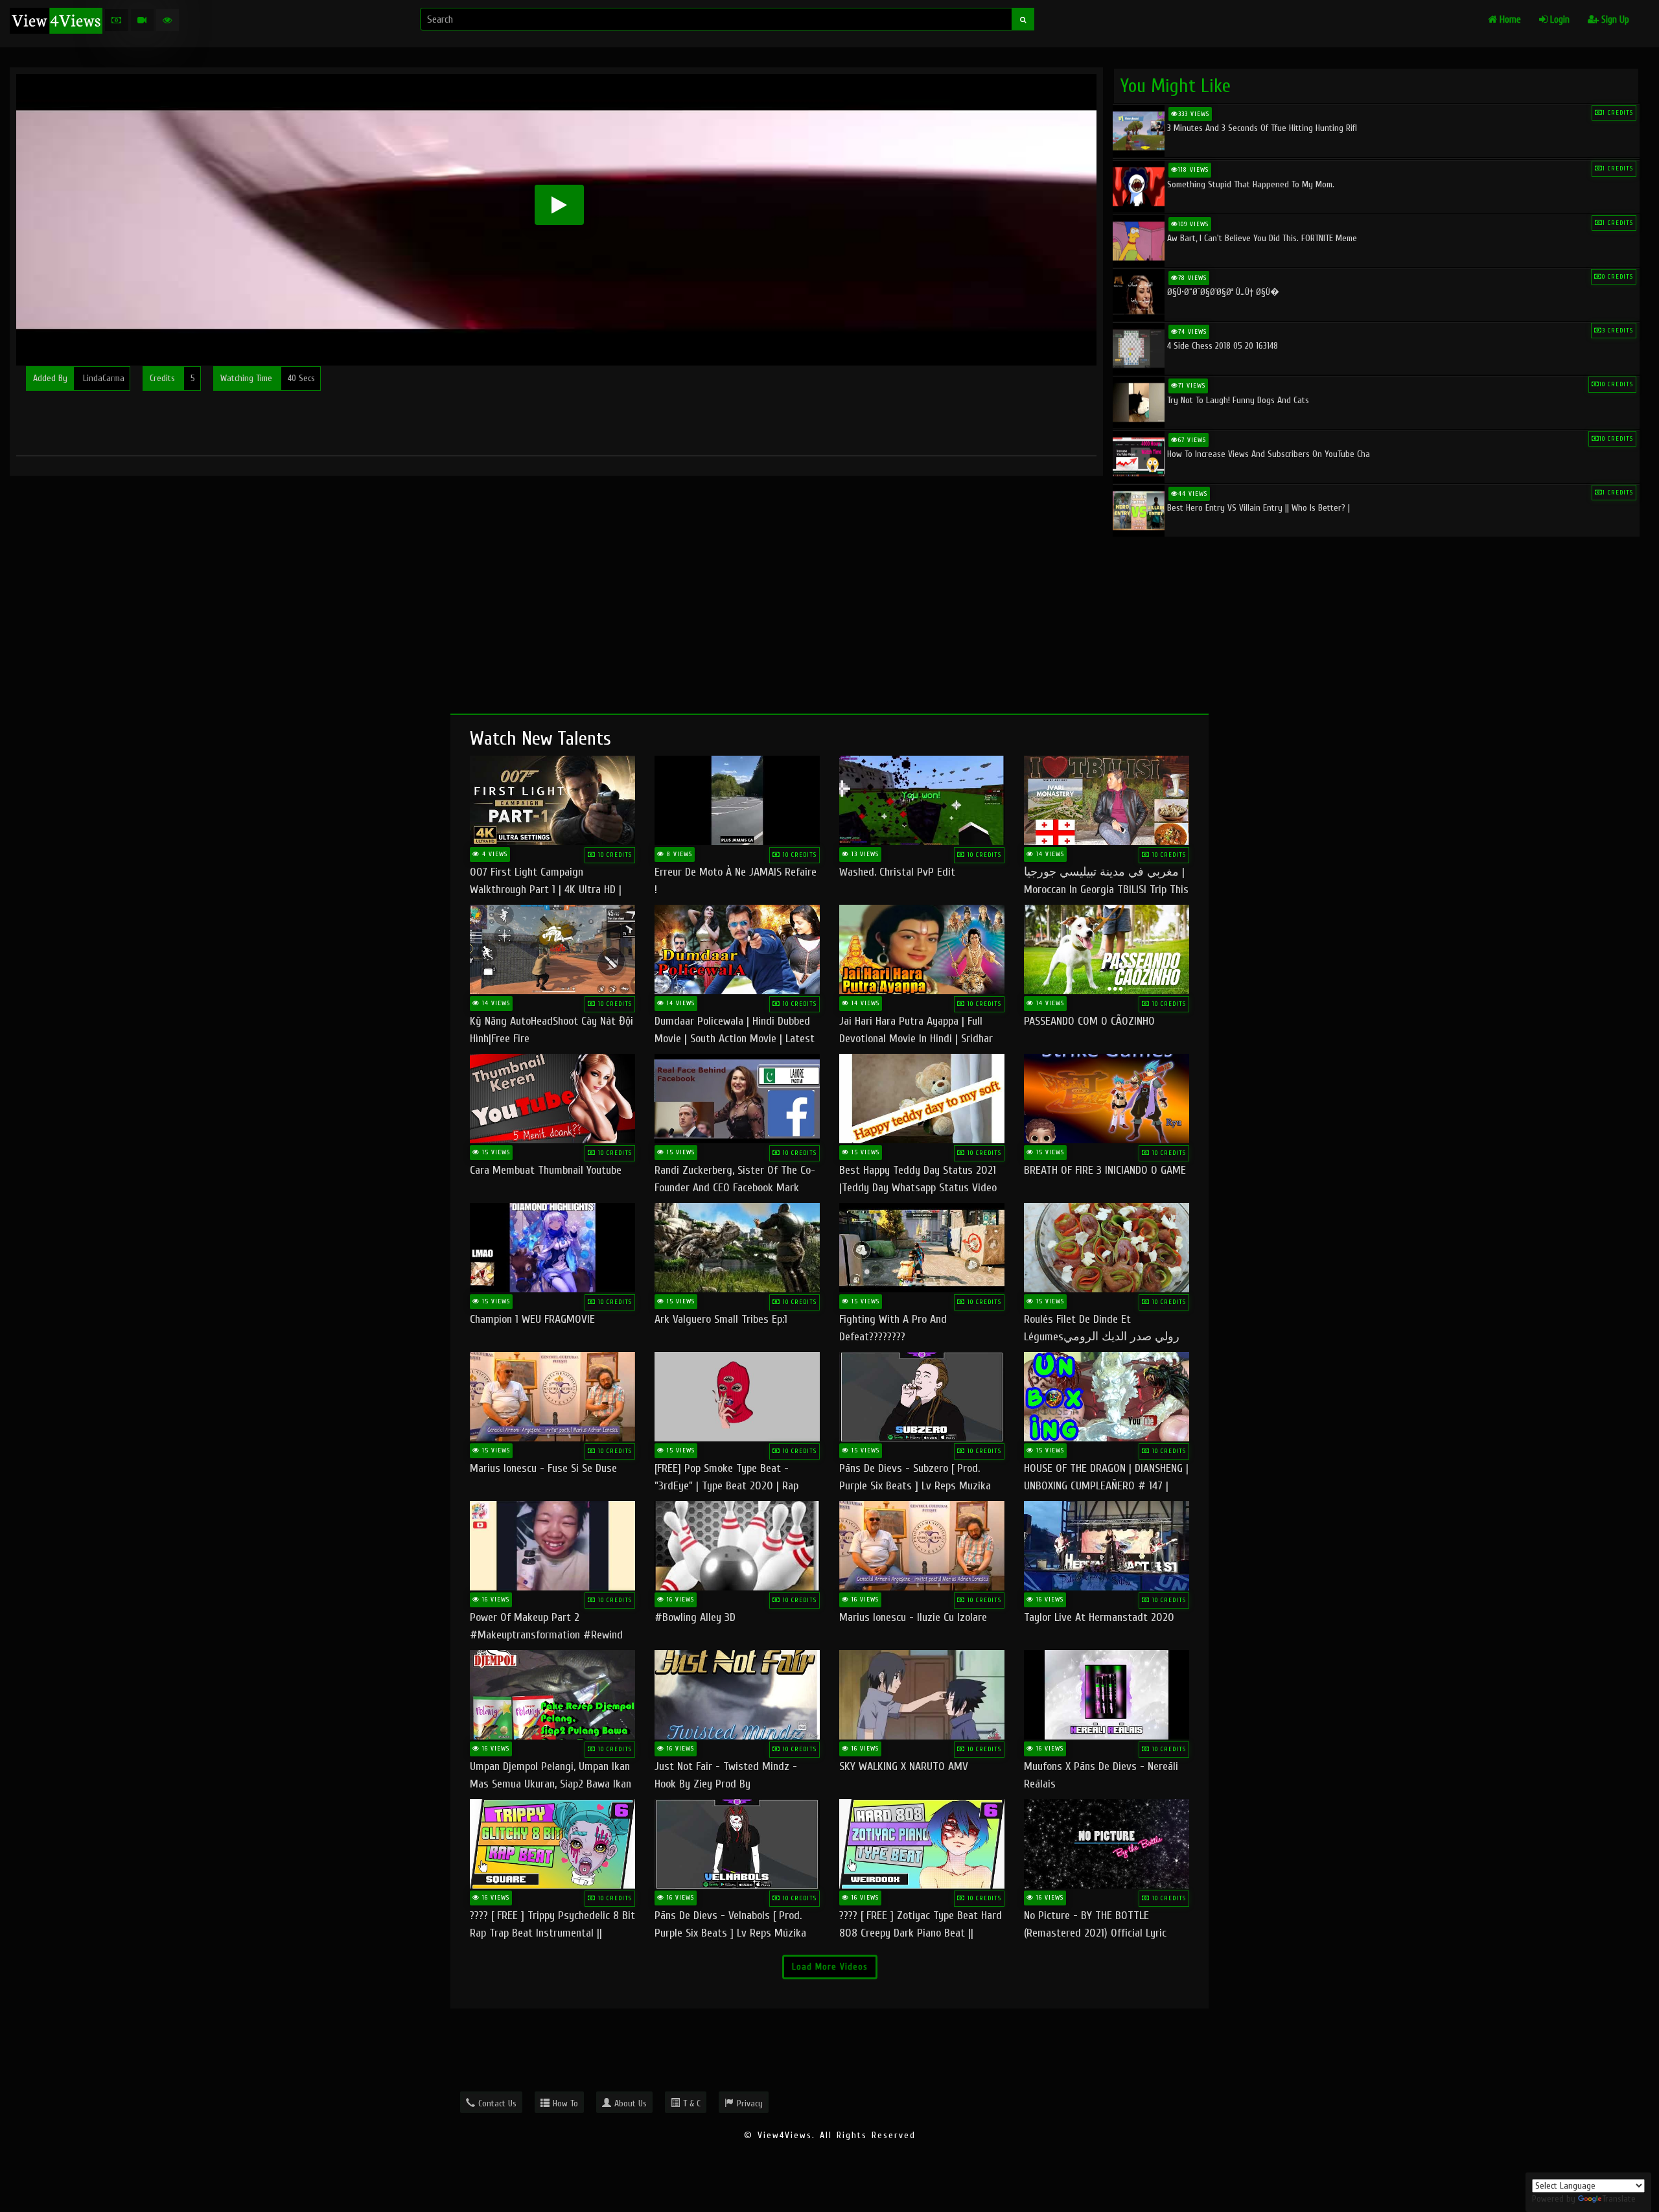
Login (1559, 20)
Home (1509, 20)
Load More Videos (830, 1967)
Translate (1619, 2199)
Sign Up (1614, 20)
